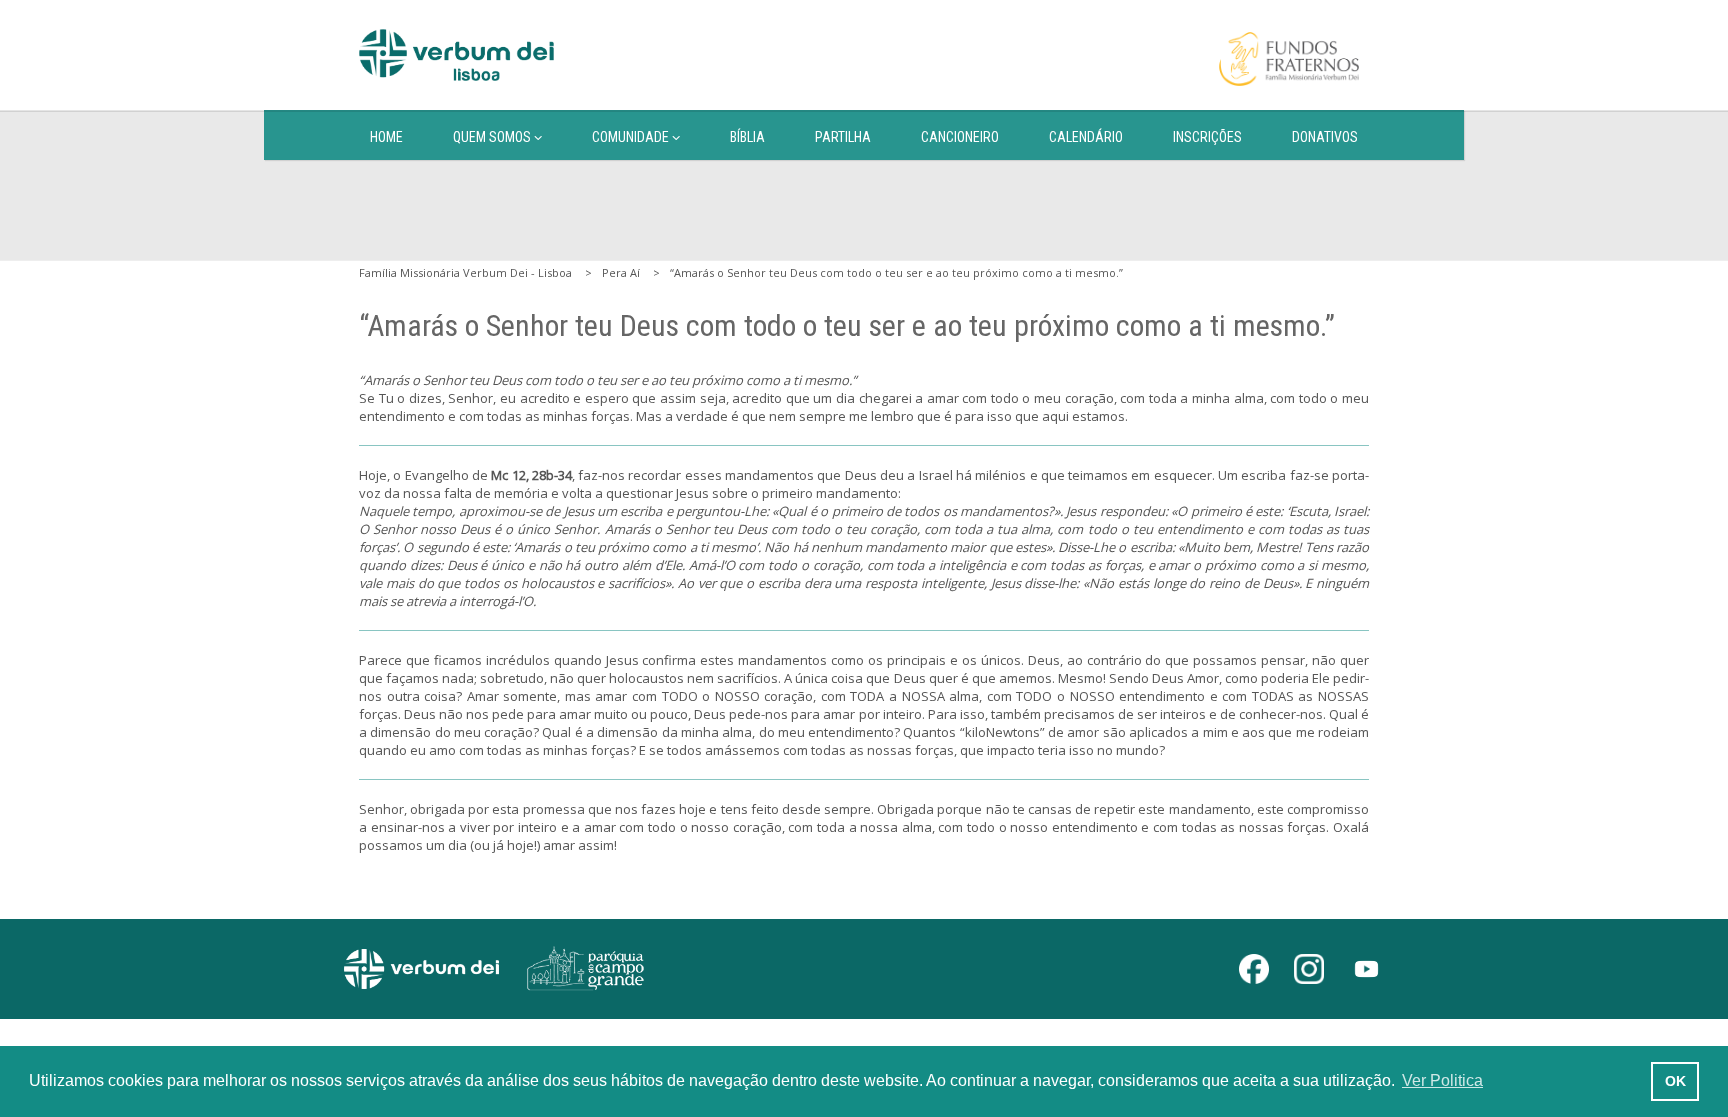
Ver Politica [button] (1442, 1080)
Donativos (1325, 137)
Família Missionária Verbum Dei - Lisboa (465, 272)
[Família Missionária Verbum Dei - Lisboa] (456, 55)
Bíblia (747, 137)
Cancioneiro (960, 137)
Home (386, 137)
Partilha (843, 137)
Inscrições (1207, 137)
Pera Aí (621, 272)
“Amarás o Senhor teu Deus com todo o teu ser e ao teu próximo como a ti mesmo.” (896, 272)
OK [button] (1675, 1081)
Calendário (1086, 137)
